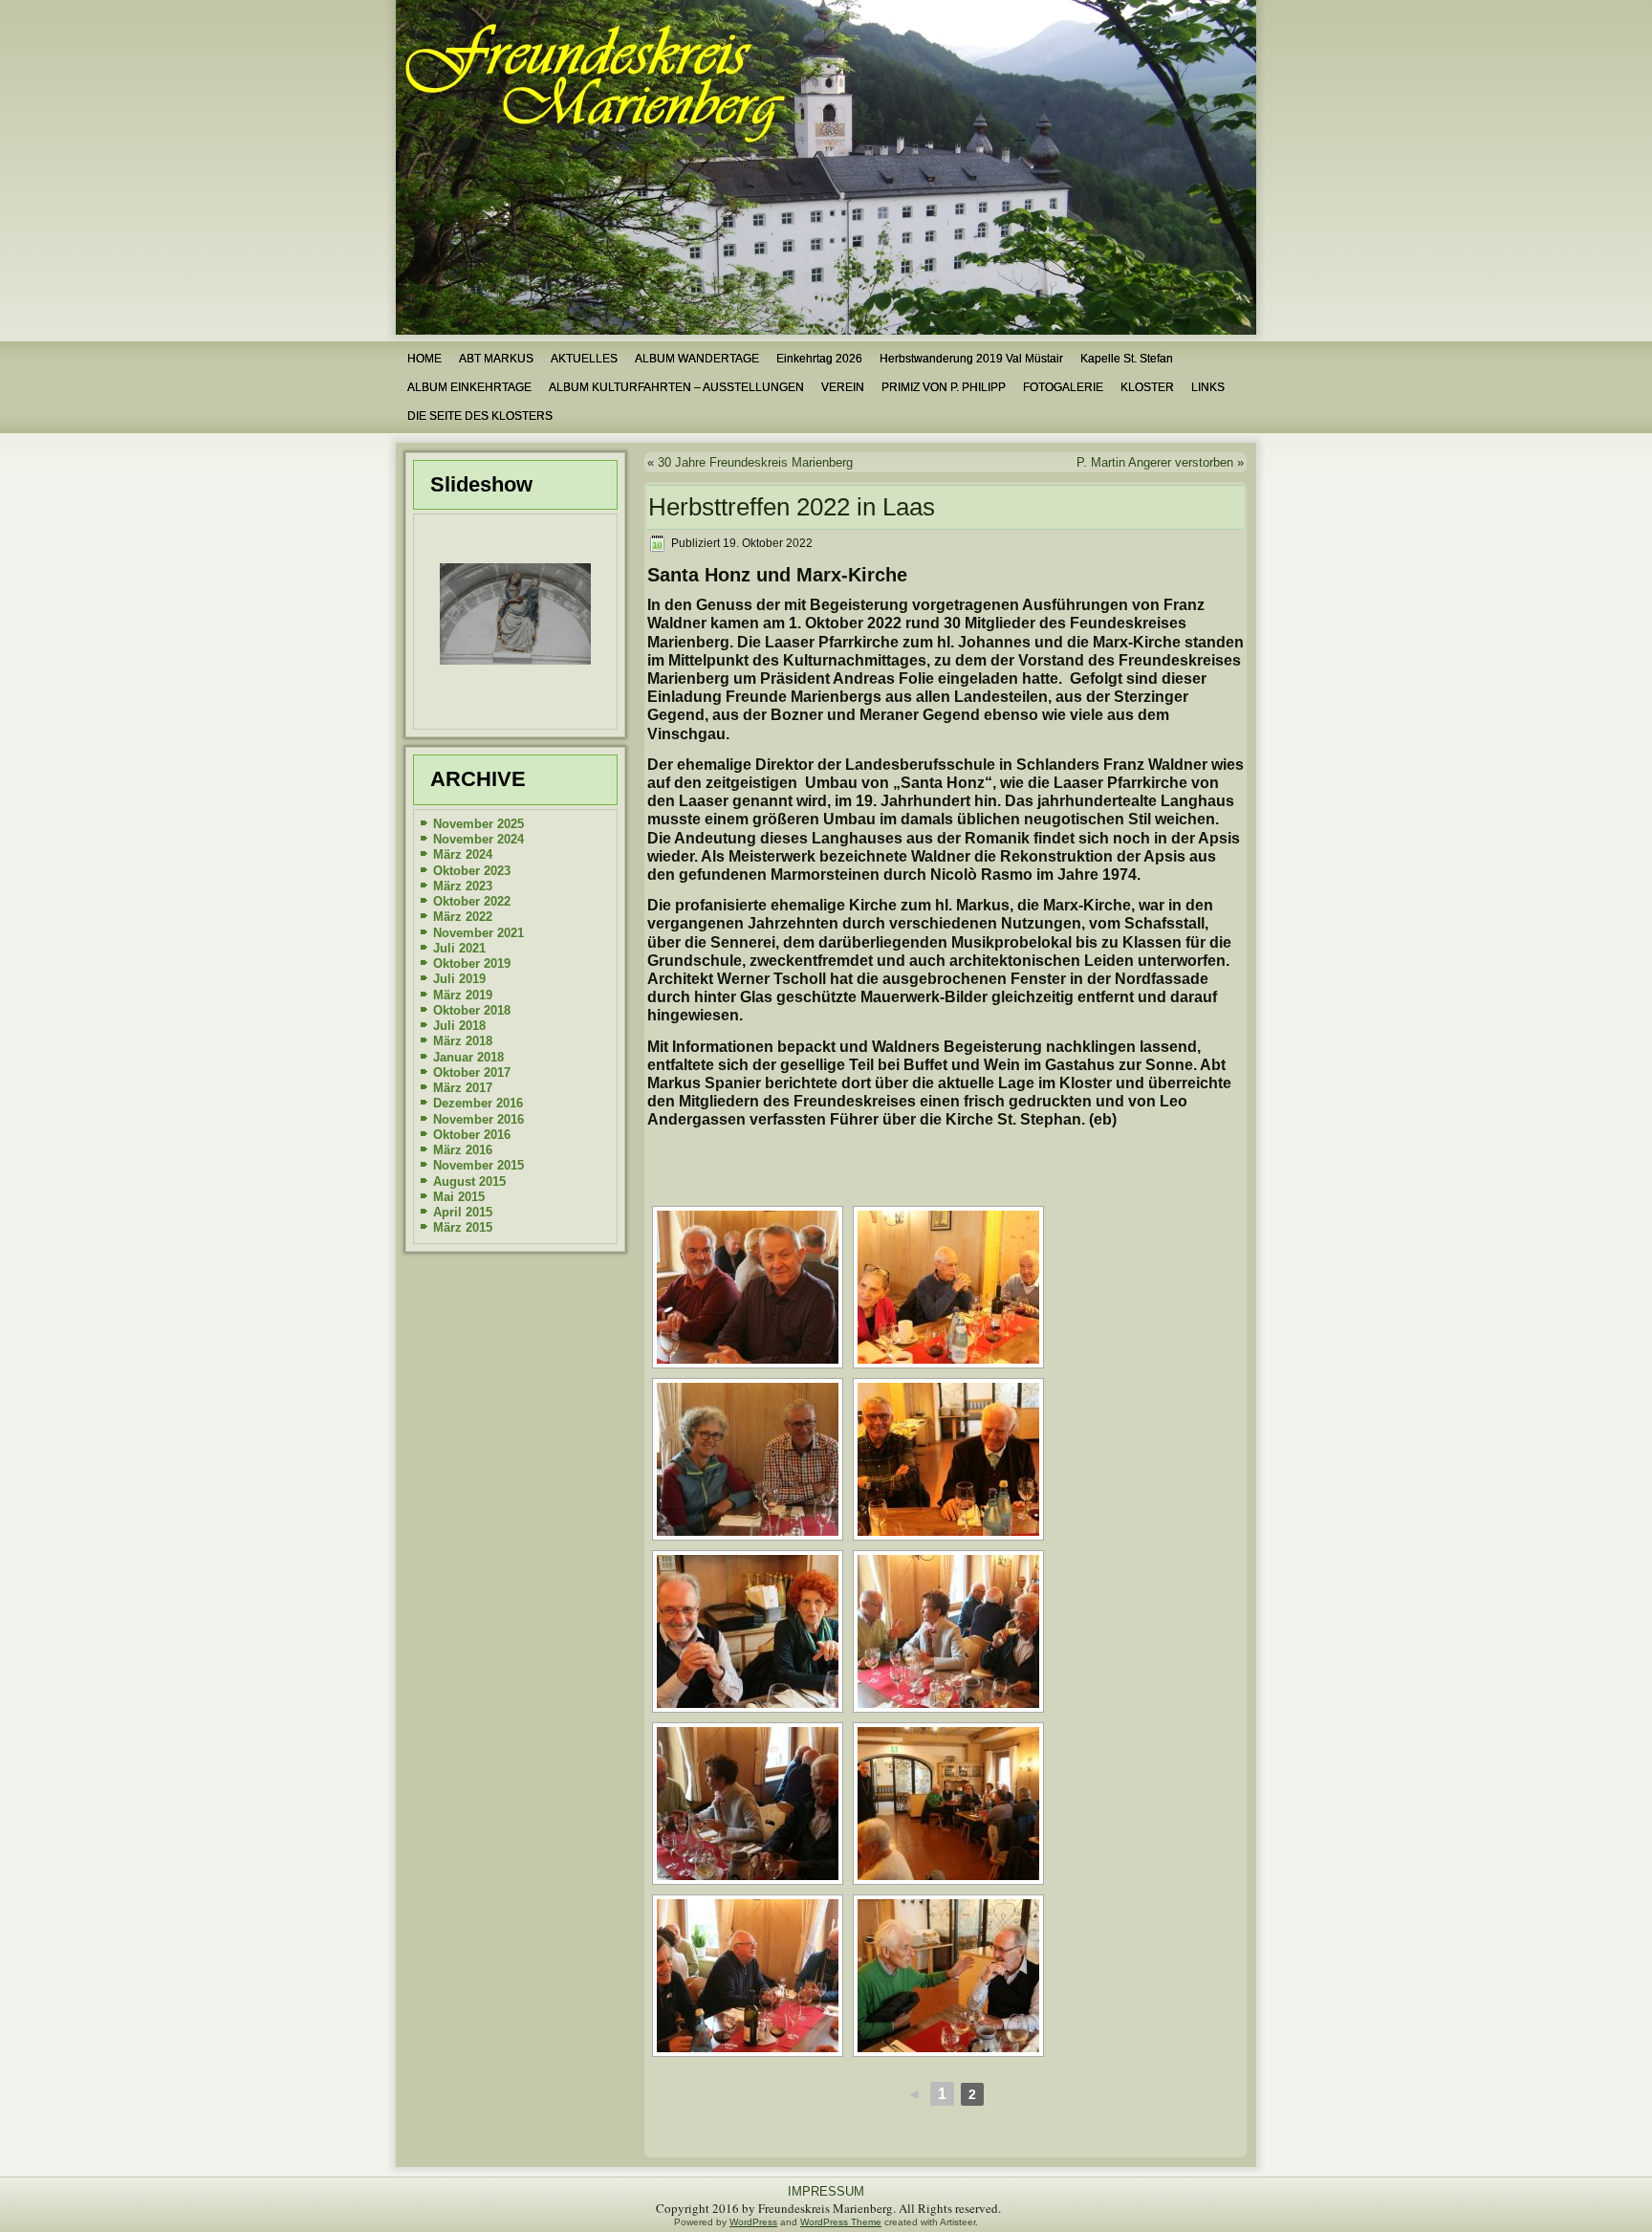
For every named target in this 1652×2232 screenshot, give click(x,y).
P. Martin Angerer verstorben (1155, 462)
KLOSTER (1147, 387)
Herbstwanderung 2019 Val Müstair (971, 359)
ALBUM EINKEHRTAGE (469, 387)
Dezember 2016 (478, 1103)
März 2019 (463, 995)
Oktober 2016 (472, 1135)
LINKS (1208, 387)
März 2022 (463, 917)
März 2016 (463, 1150)
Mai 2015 (459, 1197)
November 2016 (478, 1119)
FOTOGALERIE (1063, 387)
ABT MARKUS (496, 359)
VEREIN (843, 387)
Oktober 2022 (472, 901)
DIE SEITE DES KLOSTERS (480, 416)
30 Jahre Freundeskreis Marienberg (755, 462)
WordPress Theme (841, 2222)
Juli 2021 (459, 948)
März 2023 (463, 886)
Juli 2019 (459, 979)
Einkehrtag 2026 (819, 359)
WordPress (753, 2222)
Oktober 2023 (472, 871)
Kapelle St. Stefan (1127, 359)
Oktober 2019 (472, 963)
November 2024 (478, 839)
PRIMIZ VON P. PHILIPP (944, 387)
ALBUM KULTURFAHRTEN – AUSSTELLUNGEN (676, 387)
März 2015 (463, 1227)
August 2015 (469, 1182)
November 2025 (478, 824)
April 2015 (463, 1212)
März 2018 (463, 1041)
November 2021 (478, 933)
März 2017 (463, 1088)
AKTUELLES (584, 359)
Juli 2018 (459, 1026)
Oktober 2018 (472, 1010)
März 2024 (463, 854)
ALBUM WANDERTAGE (697, 359)
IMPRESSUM (826, 2191)
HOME (424, 359)
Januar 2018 (468, 1057)
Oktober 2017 (472, 1072)
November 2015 (478, 1165)
